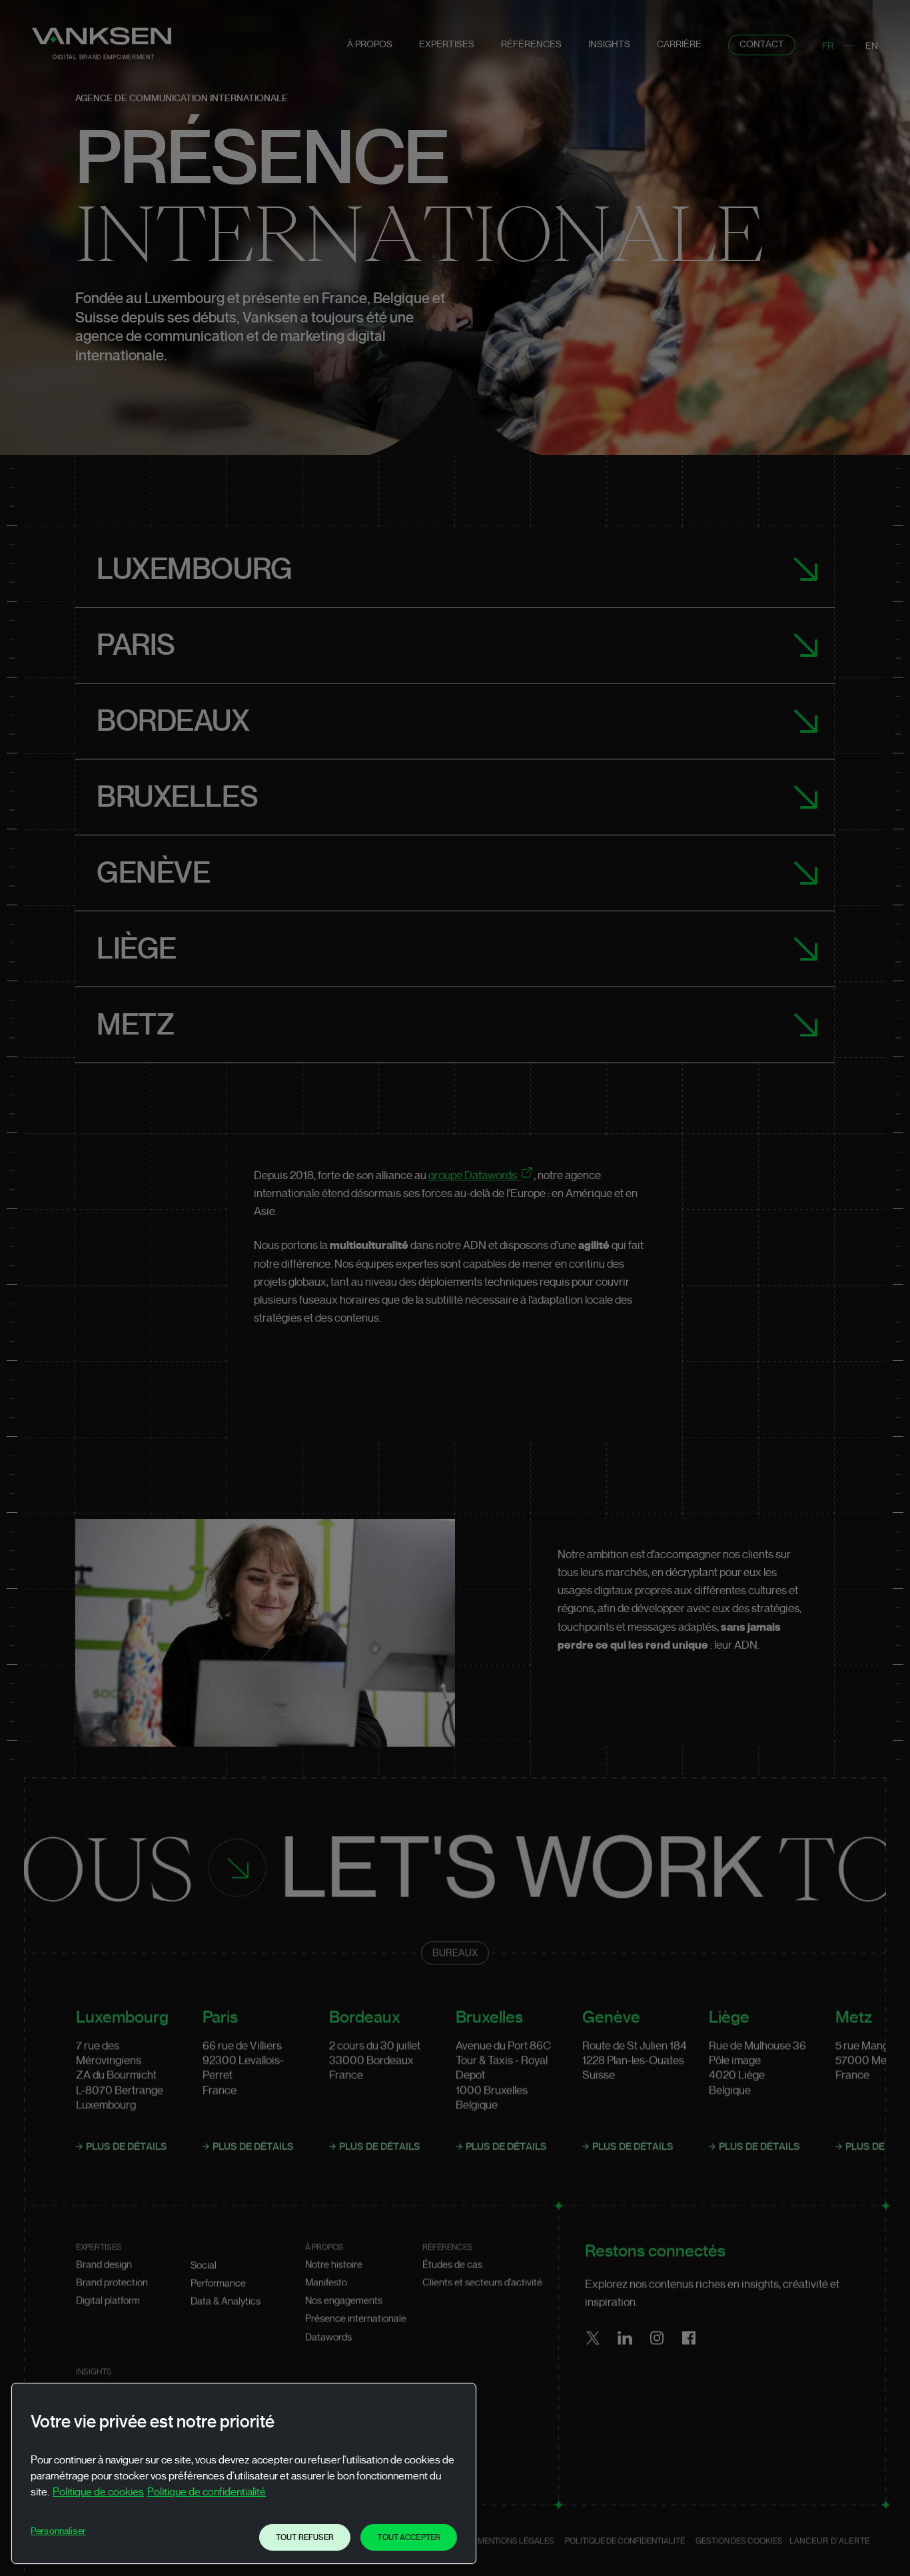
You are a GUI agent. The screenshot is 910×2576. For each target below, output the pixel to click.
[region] (244, 2473)
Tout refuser (305, 2537)
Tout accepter (409, 2537)
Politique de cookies (98, 2492)
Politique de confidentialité (207, 2492)
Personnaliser (58, 2531)
